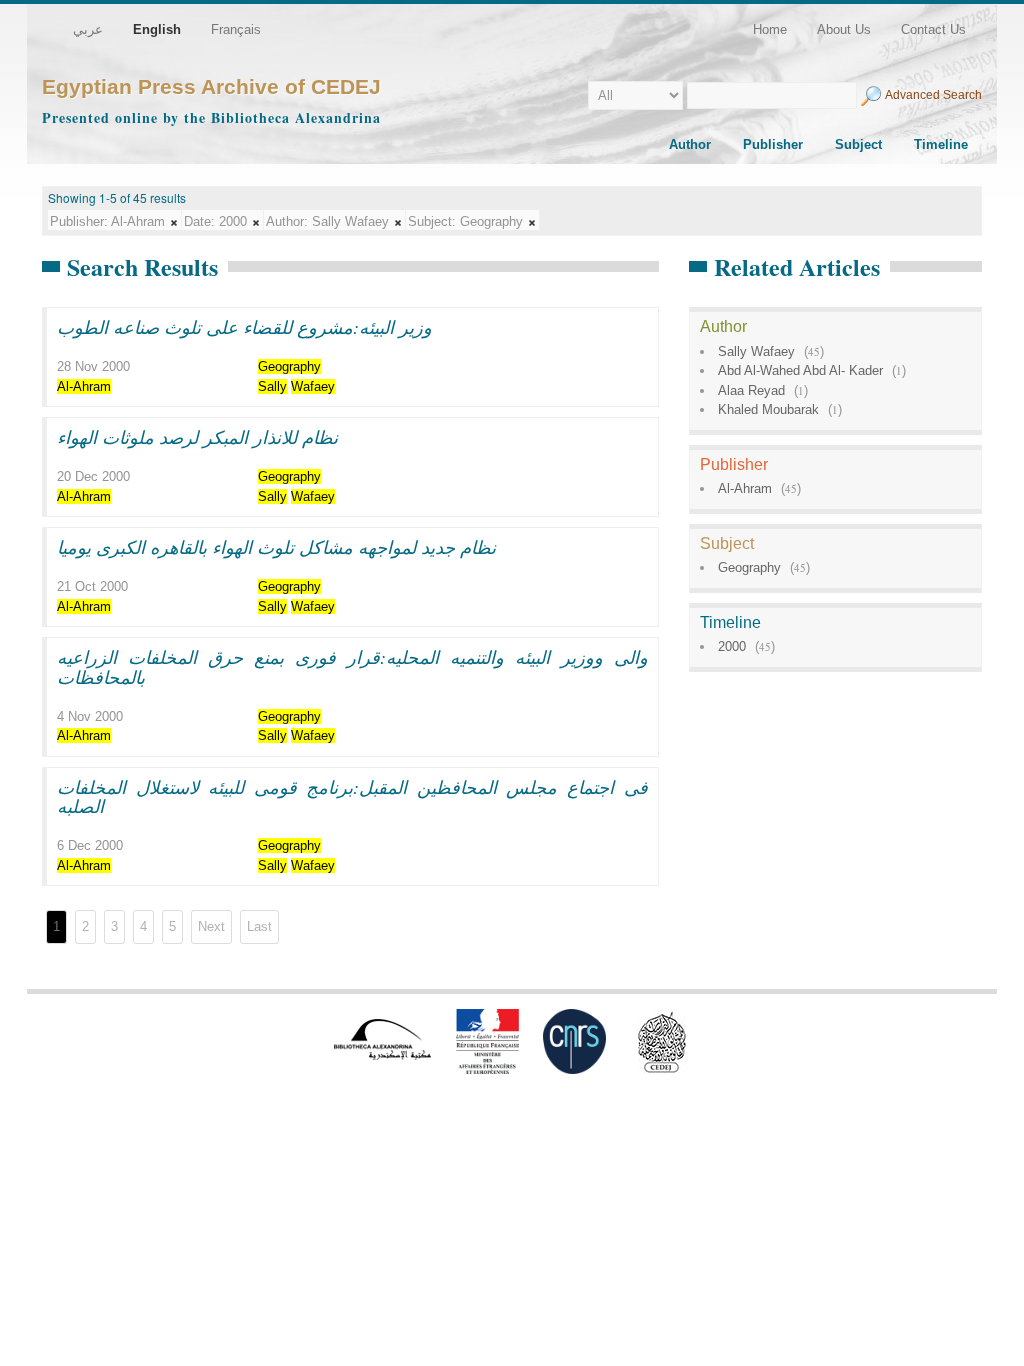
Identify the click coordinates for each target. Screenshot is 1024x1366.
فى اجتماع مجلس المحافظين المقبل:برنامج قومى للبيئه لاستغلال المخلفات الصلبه (352, 797)
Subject (858, 144)
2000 (732, 646)
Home (770, 29)
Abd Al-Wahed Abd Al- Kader (800, 370)
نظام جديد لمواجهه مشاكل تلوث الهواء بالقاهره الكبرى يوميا (276, 547)
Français (236, 29)
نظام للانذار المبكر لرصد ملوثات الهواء (197, 437)
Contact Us (933, 29)
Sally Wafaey (756, 351)
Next (211, 926)
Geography (749, 567)
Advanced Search (933, 95)
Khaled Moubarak (768, 409)
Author (690, 144)
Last (259, 926)
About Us (844, 29)
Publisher (773, 144)
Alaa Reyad (751, 390)
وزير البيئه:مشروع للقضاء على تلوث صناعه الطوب (244, 327)
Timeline (941, 144)
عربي (88, 29)
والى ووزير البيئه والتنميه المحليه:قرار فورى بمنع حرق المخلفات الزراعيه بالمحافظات (352, 667)
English (157, 29)
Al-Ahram (745, 488)
